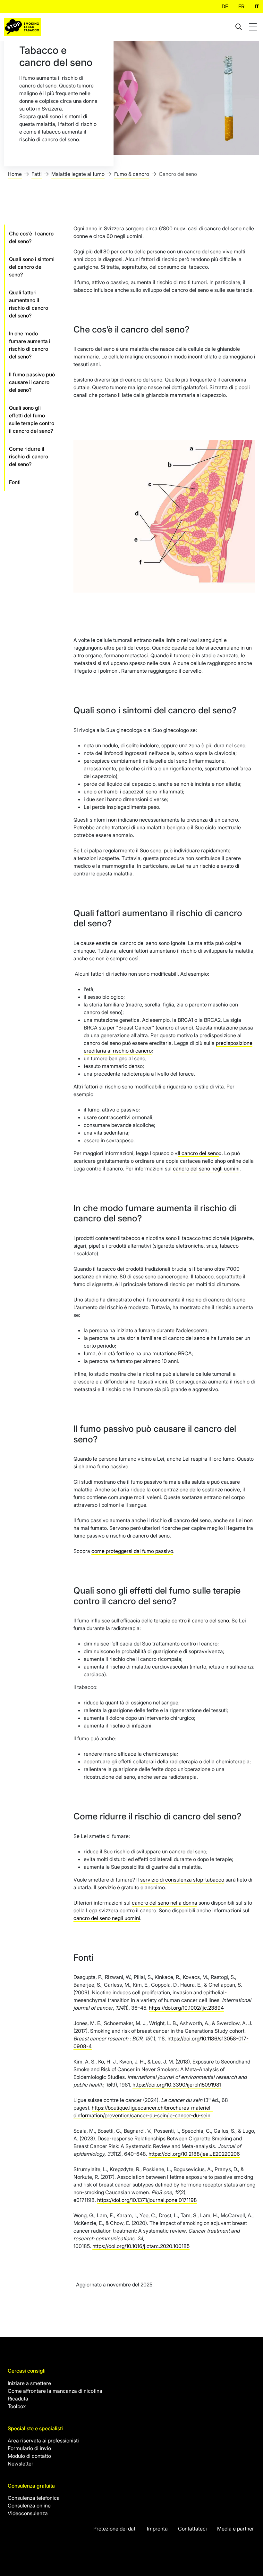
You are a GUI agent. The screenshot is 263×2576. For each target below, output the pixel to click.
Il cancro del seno (198, 1153)
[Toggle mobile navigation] (254, 27)
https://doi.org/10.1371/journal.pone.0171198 (147, 2200)
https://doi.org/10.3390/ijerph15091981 (177, 2085)
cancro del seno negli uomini (206, 1169)
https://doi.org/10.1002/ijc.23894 (186, 2008)
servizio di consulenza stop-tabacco (182, 1880)
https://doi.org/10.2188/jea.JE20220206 (194, 2154)
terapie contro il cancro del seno (191, 1620)
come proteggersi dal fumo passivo (132, 1551)
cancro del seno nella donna (165, 1903)
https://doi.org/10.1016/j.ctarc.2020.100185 (141, 2246)
